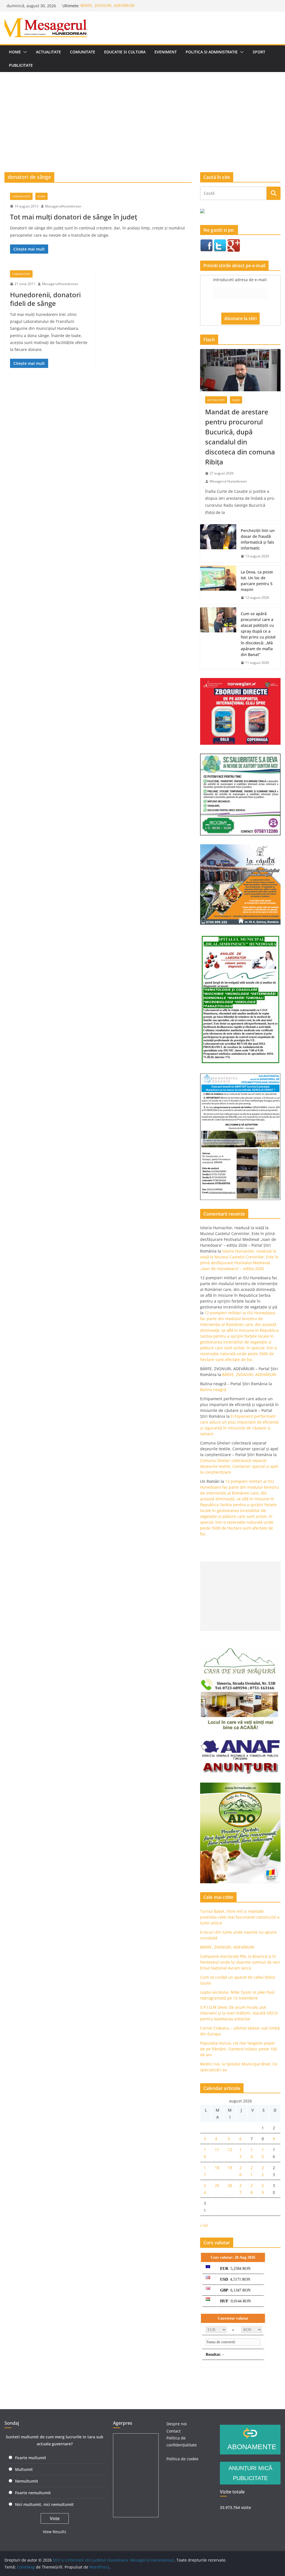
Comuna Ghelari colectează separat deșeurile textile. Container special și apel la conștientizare (239, 1466)
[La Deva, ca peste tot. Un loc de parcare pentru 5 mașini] (218, 585)
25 (217, 2185)
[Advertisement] (142, 114)
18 (217, 2168)
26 (230, 2185)
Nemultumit (27, 2481)
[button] (24, 52)
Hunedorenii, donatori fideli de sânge (45, 299)
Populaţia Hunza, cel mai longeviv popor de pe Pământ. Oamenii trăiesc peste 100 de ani (239, 2049)
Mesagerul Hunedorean (228, 481)
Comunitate (83, 52)
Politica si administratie (212, 52)
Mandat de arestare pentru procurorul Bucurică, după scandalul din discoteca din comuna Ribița (240, 437)
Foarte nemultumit (33, 2493)
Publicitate (21, 65)
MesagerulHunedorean (63, 206)
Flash (41, 196)
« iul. (205, 2225)
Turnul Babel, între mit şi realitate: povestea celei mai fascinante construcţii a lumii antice (240, 1917)
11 (217, 2150)
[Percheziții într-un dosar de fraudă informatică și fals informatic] (218, 543)
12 (230, 2150)
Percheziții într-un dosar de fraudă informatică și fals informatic (258, 539)
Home (15, 52)
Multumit (24, 2469)
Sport (259, 52)
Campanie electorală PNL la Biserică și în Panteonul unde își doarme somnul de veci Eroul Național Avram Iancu (240, 1962)
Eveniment (166, 52)
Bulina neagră (213, 1390)
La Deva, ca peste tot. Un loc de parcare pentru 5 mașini (257, 581)
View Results (55, 2532)
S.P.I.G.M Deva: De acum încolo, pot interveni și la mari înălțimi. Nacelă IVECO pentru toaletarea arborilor (239, 2013)
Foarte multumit (31, 2458)
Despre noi (177, 2424)
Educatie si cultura (125, 52)
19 (230, 2168)
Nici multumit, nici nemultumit (44, 2504)
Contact (174, 2431)
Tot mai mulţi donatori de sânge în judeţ (74, 217)
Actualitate (48, 52)
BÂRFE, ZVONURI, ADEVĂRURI (108, 6)
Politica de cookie (182, 2459)
